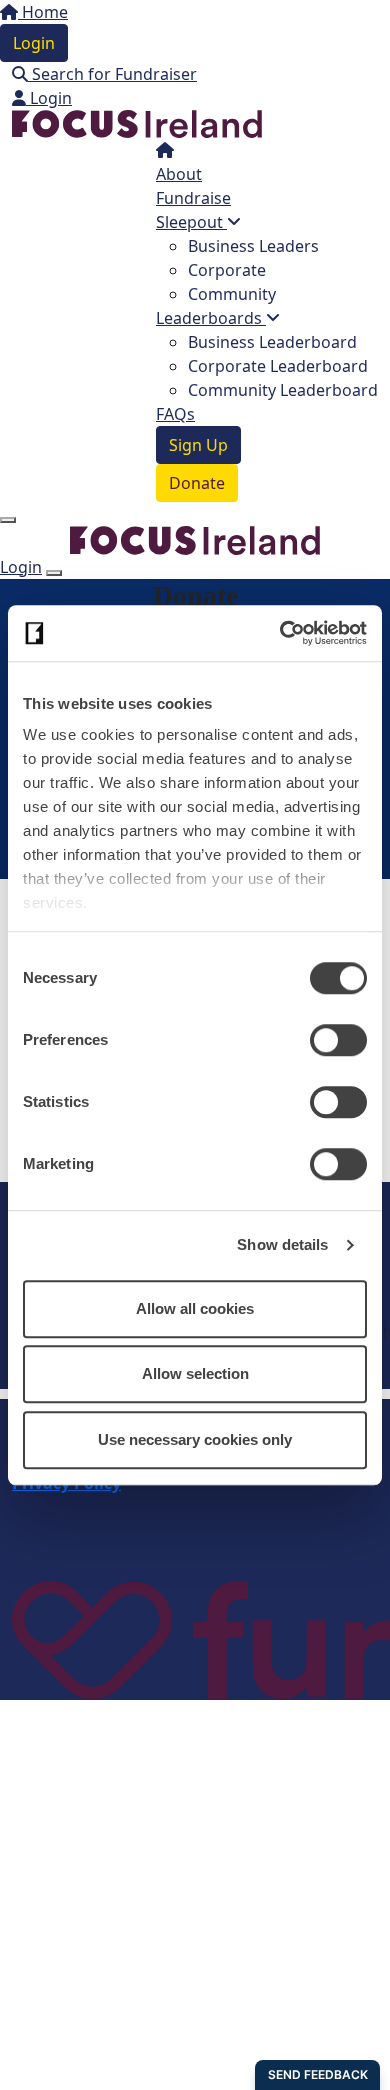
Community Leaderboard (283, 390)
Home (43, 12)
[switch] (338, 1040)
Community (232, 294)
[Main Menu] (8, 520)
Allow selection (195, 1373)
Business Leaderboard (272, 342)
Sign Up (198, 445)
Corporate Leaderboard (278, 366)
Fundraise (193, 198)
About (179, 174)
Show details (282, 1244)
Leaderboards (211, 318)
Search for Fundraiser (112, 74)
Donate (197, 483)
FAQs (175, 414)
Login (34, 43)
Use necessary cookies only (195, 1439)
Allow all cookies (195, 1308)
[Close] (54, 573)
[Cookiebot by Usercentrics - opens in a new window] (280, 633)
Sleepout (191, 222)
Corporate (227, 270)
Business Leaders (253, 246)
